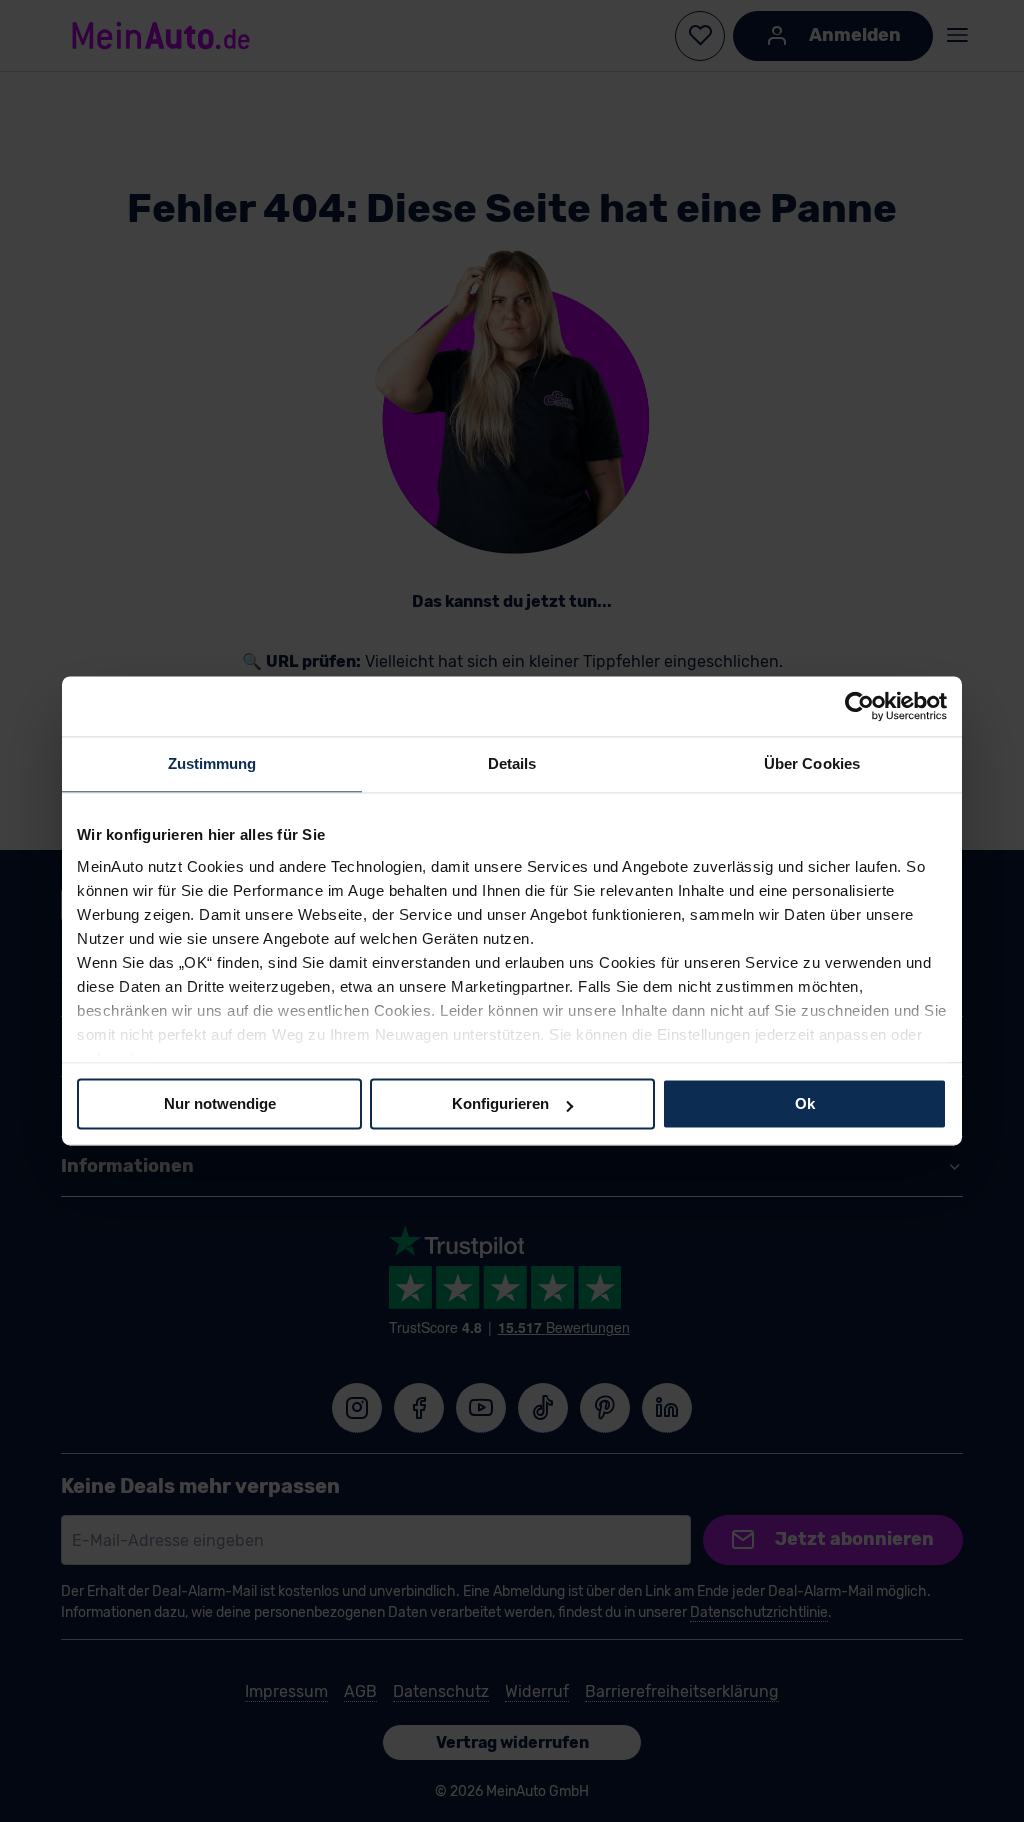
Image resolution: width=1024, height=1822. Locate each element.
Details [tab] (512, 763)
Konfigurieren (500, 1103)
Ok (805, 1103)
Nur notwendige (220, 1103)
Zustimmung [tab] (212, 763)
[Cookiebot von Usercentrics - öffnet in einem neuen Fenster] (859, 706)
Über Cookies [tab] (812, 763)
